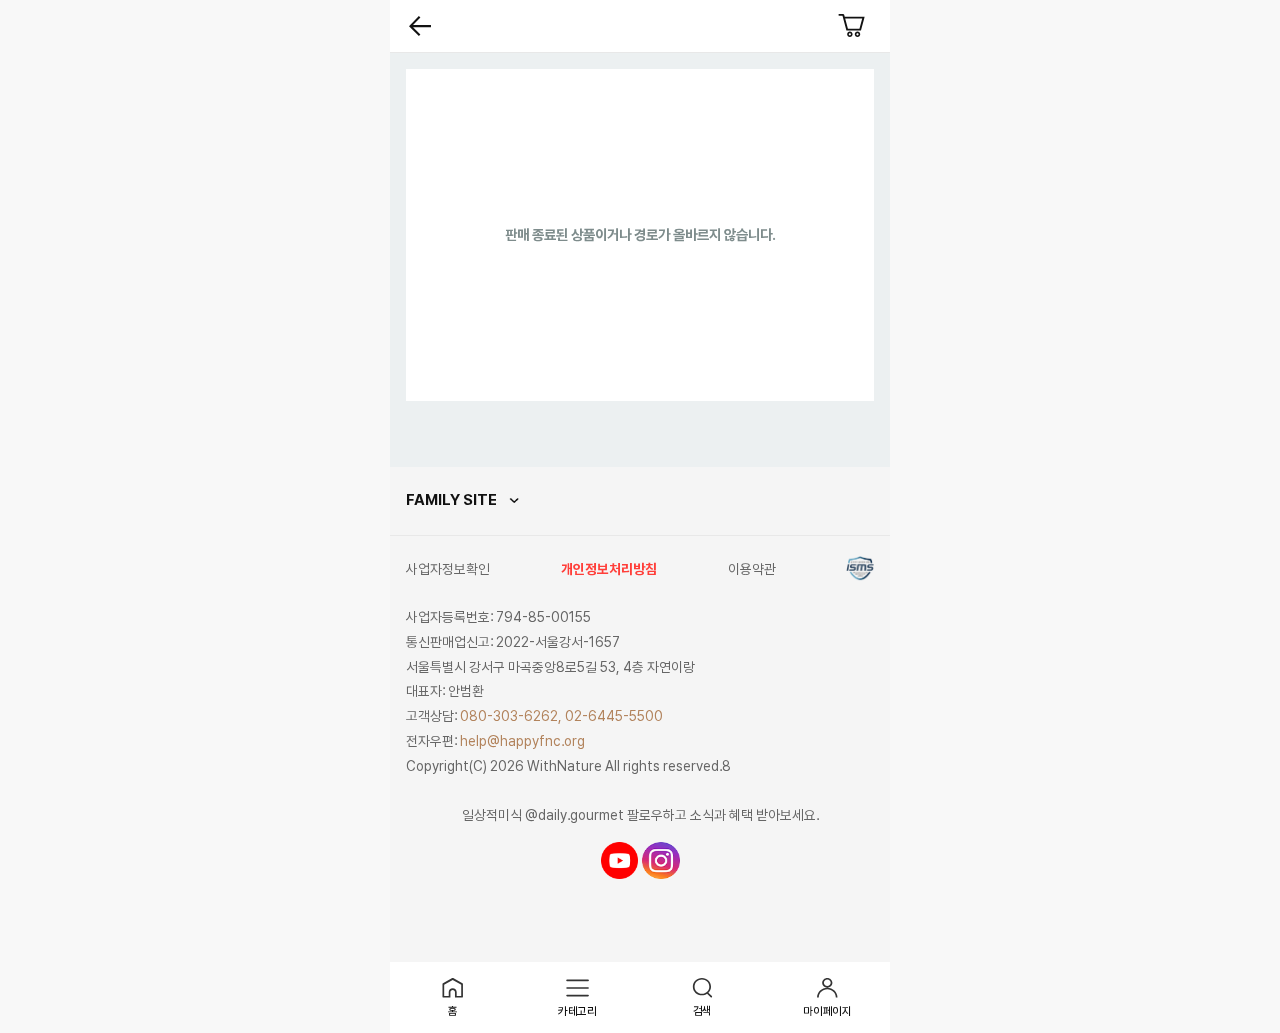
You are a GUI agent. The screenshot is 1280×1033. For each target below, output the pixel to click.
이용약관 (752, 569)
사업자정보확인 (448, 569)
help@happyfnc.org (522, 741)
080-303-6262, (511, 716)
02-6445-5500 (614, 716)
